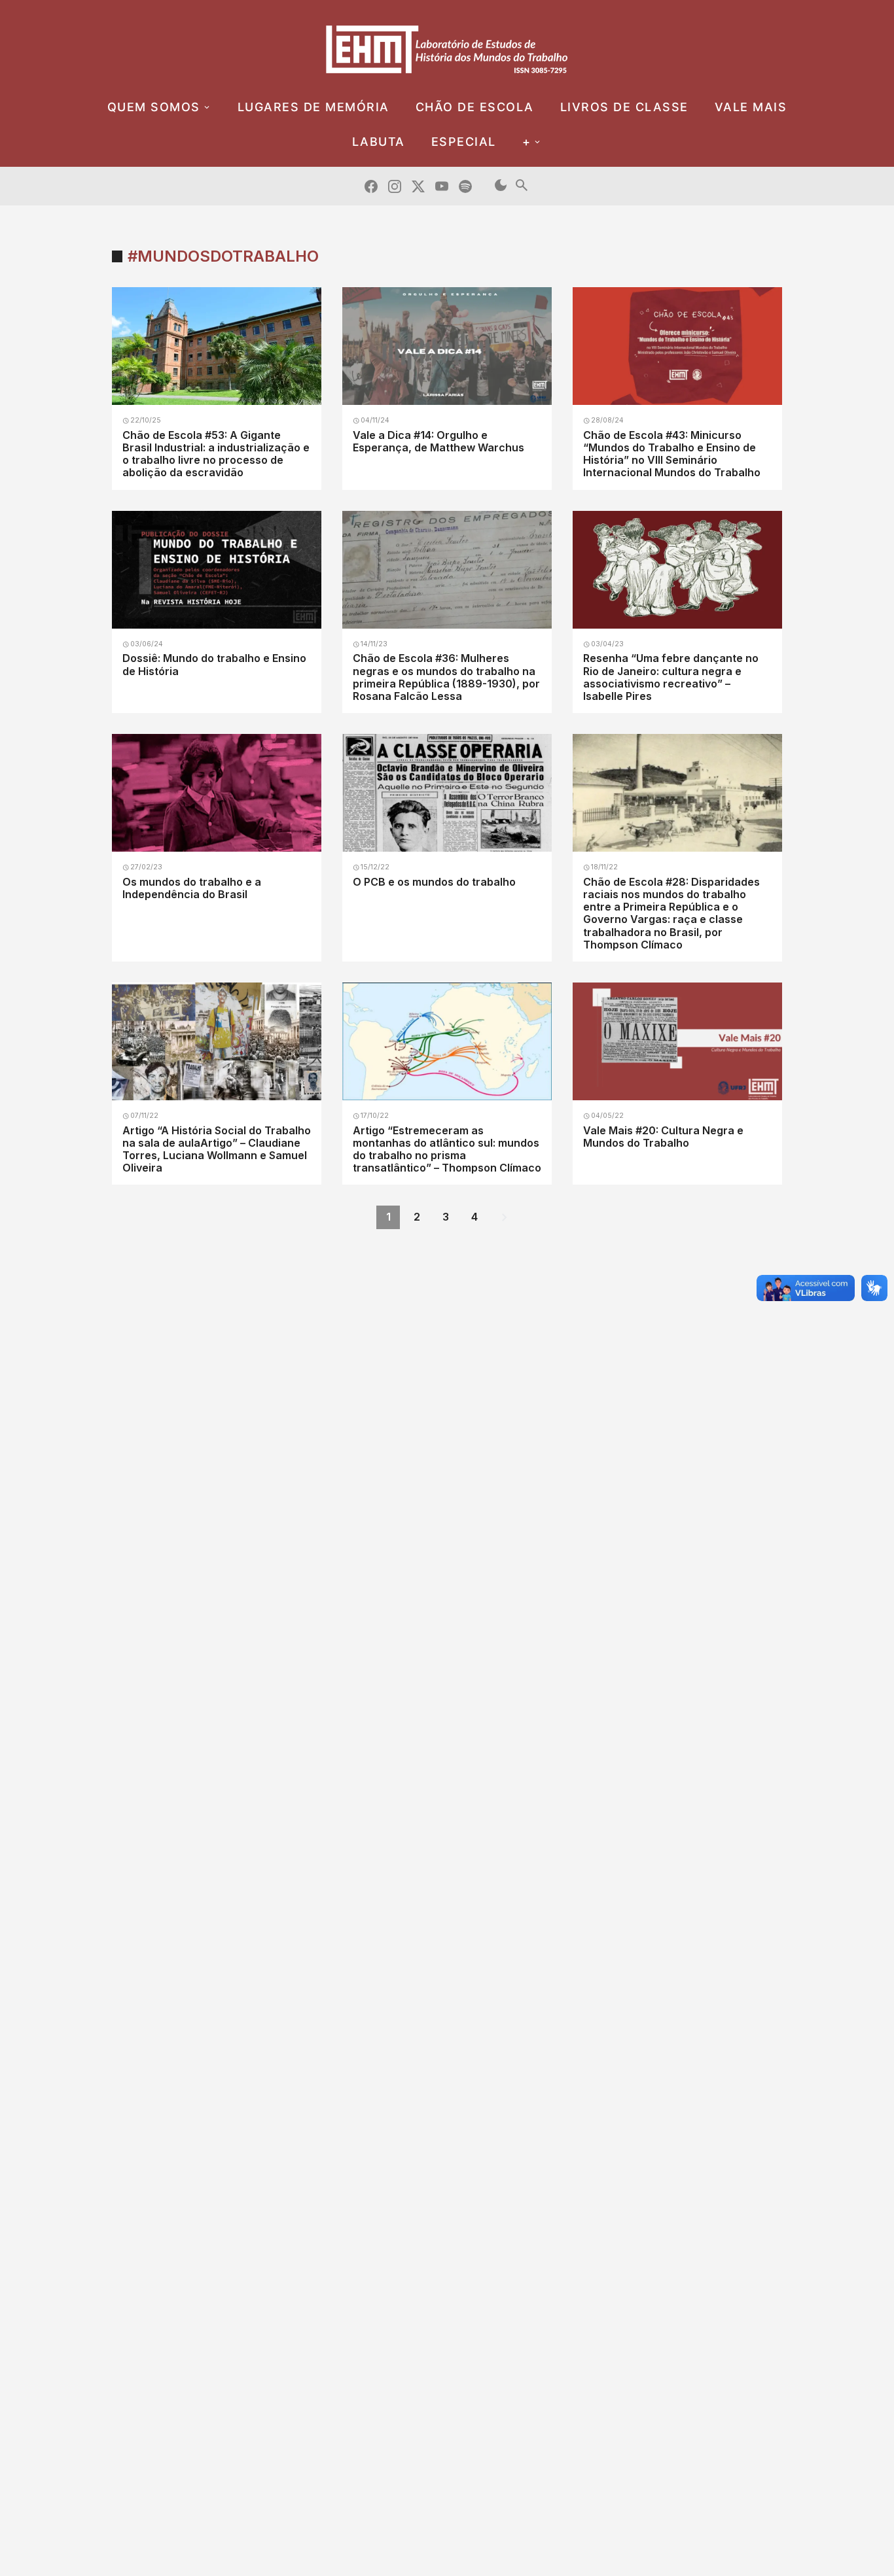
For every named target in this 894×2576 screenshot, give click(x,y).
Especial (464, 142)
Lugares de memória (313, 107)
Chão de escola (475, 107)
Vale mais (751, 107)
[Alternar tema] (501, 186)
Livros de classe (624, 107)
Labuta (379, 142)
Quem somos (154, 107)
